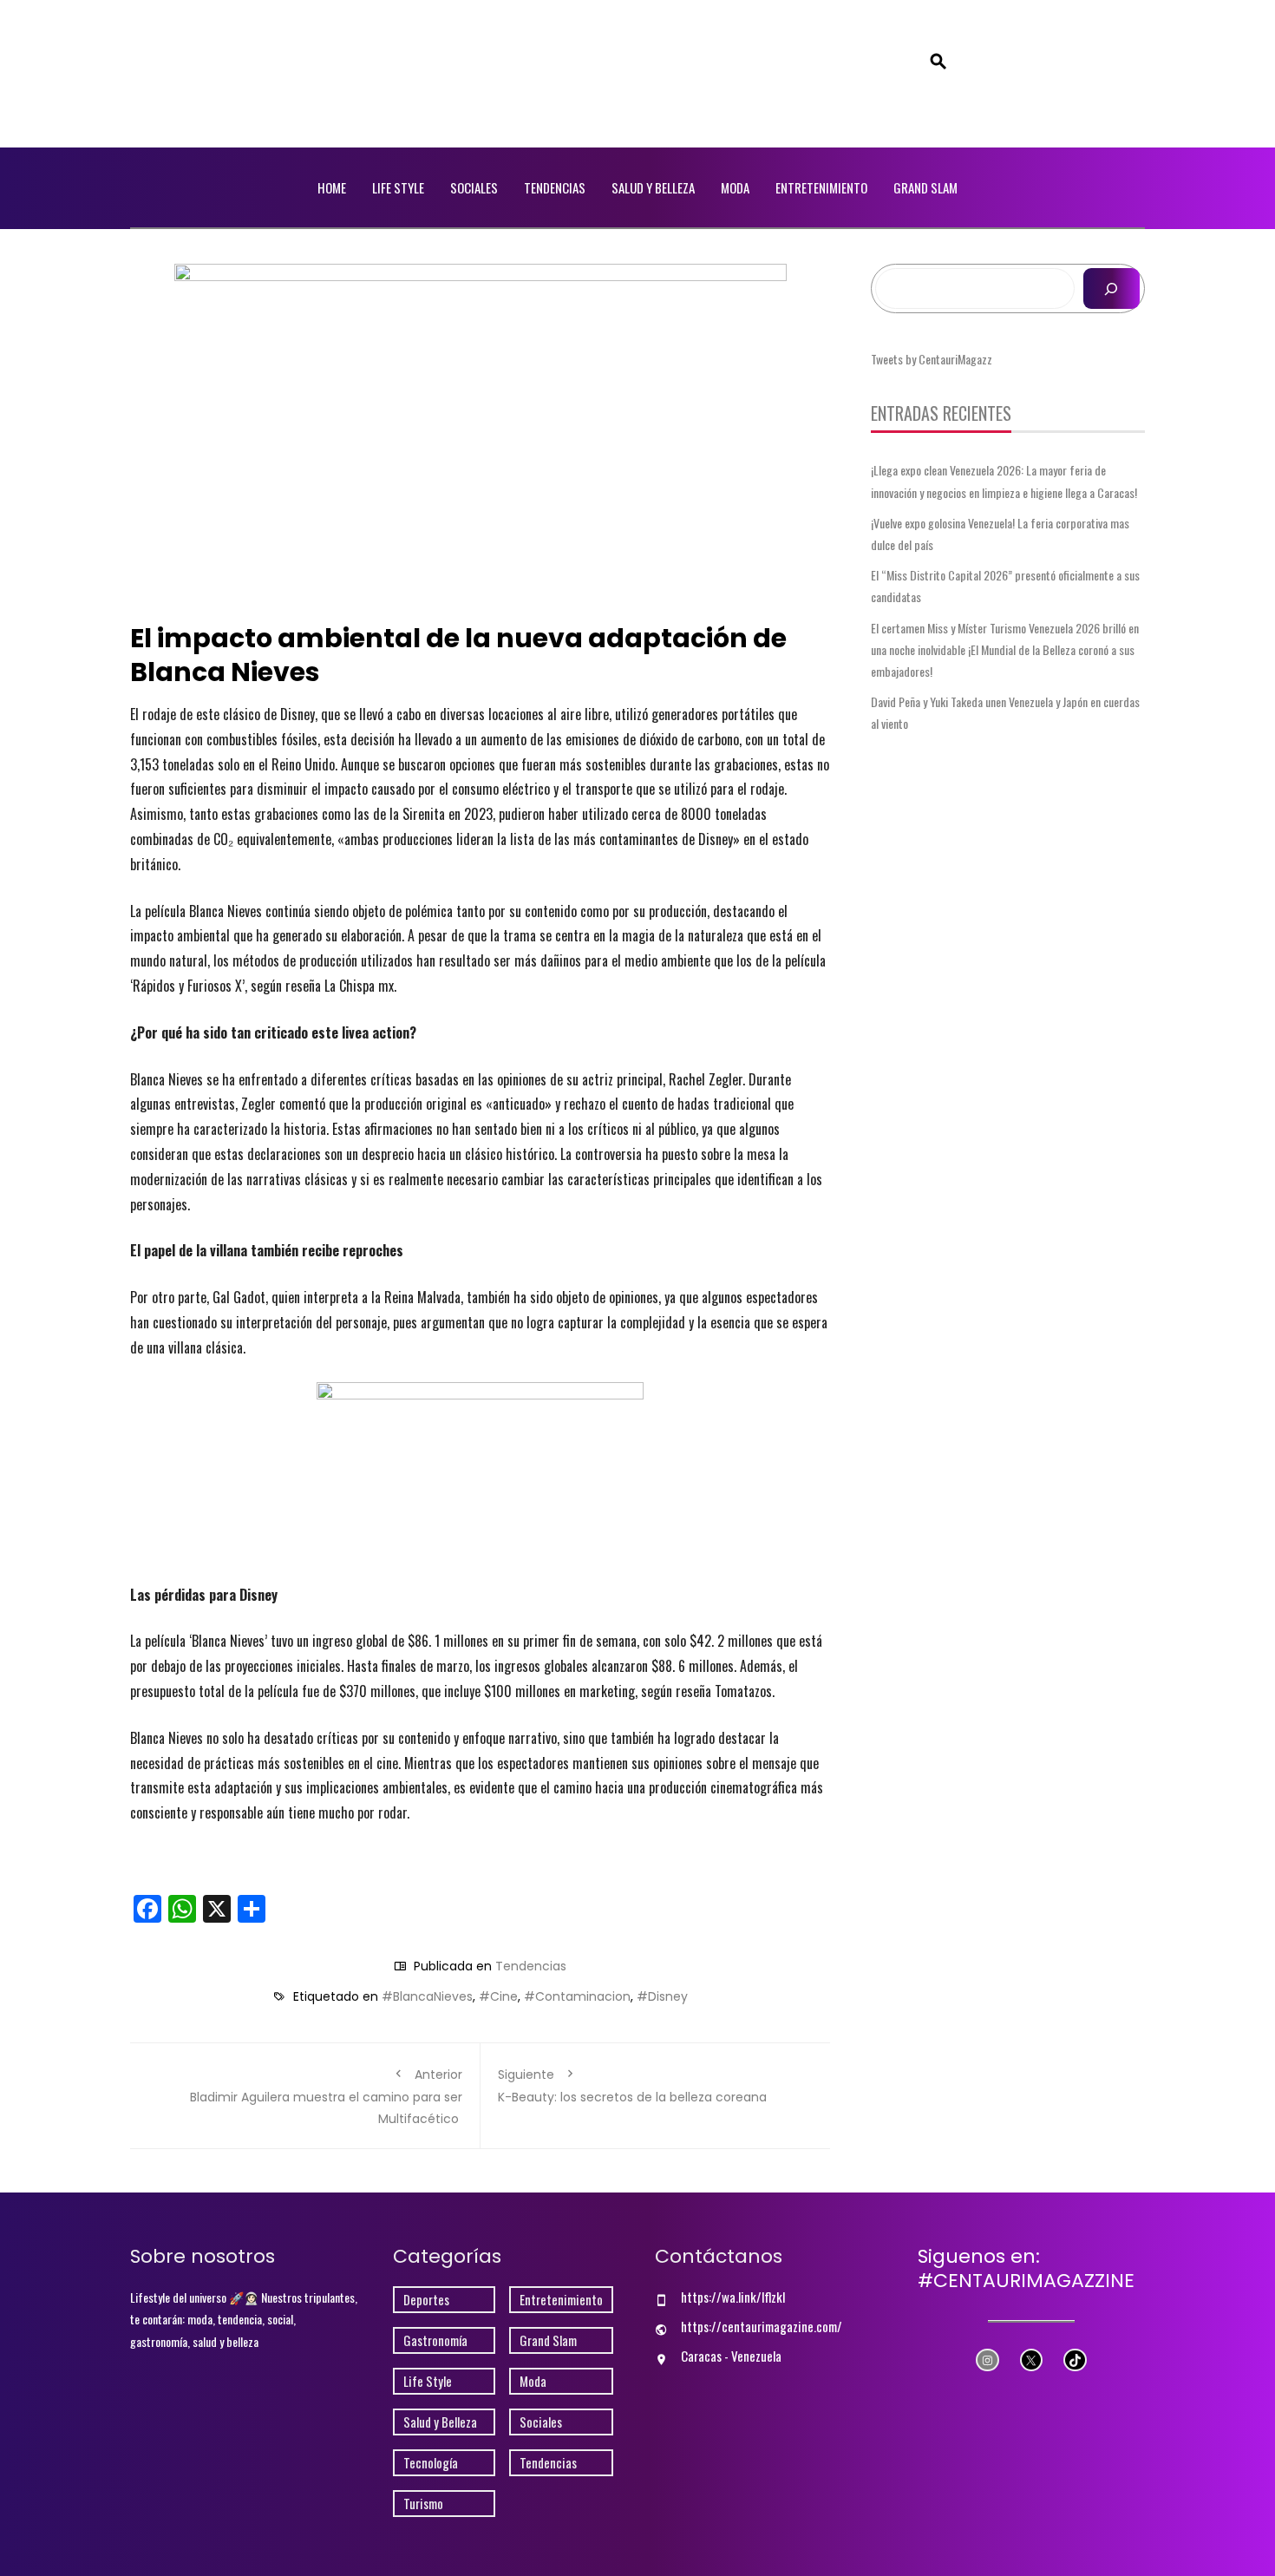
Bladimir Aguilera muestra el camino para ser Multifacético (326, 2097)
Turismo (423, 2504)
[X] (1032, 2360)
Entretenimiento (821, 187)
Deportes (426, 2300)
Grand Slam (925, 187)
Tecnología (431, 2463)
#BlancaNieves (427, 1996)
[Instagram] (987, 2360)
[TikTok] (1075, 2360)
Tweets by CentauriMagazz (932, 359)
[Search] (1112, 288)
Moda (735, 187)
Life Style (398, 187)
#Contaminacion (577, 1996)
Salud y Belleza (653, 187)
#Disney (662, 1996)
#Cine (498, 1996)
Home (332, 187)
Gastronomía (435, 2340)
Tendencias (555, 187)
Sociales (474, 187)
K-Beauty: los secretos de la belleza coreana (632, 2086)
